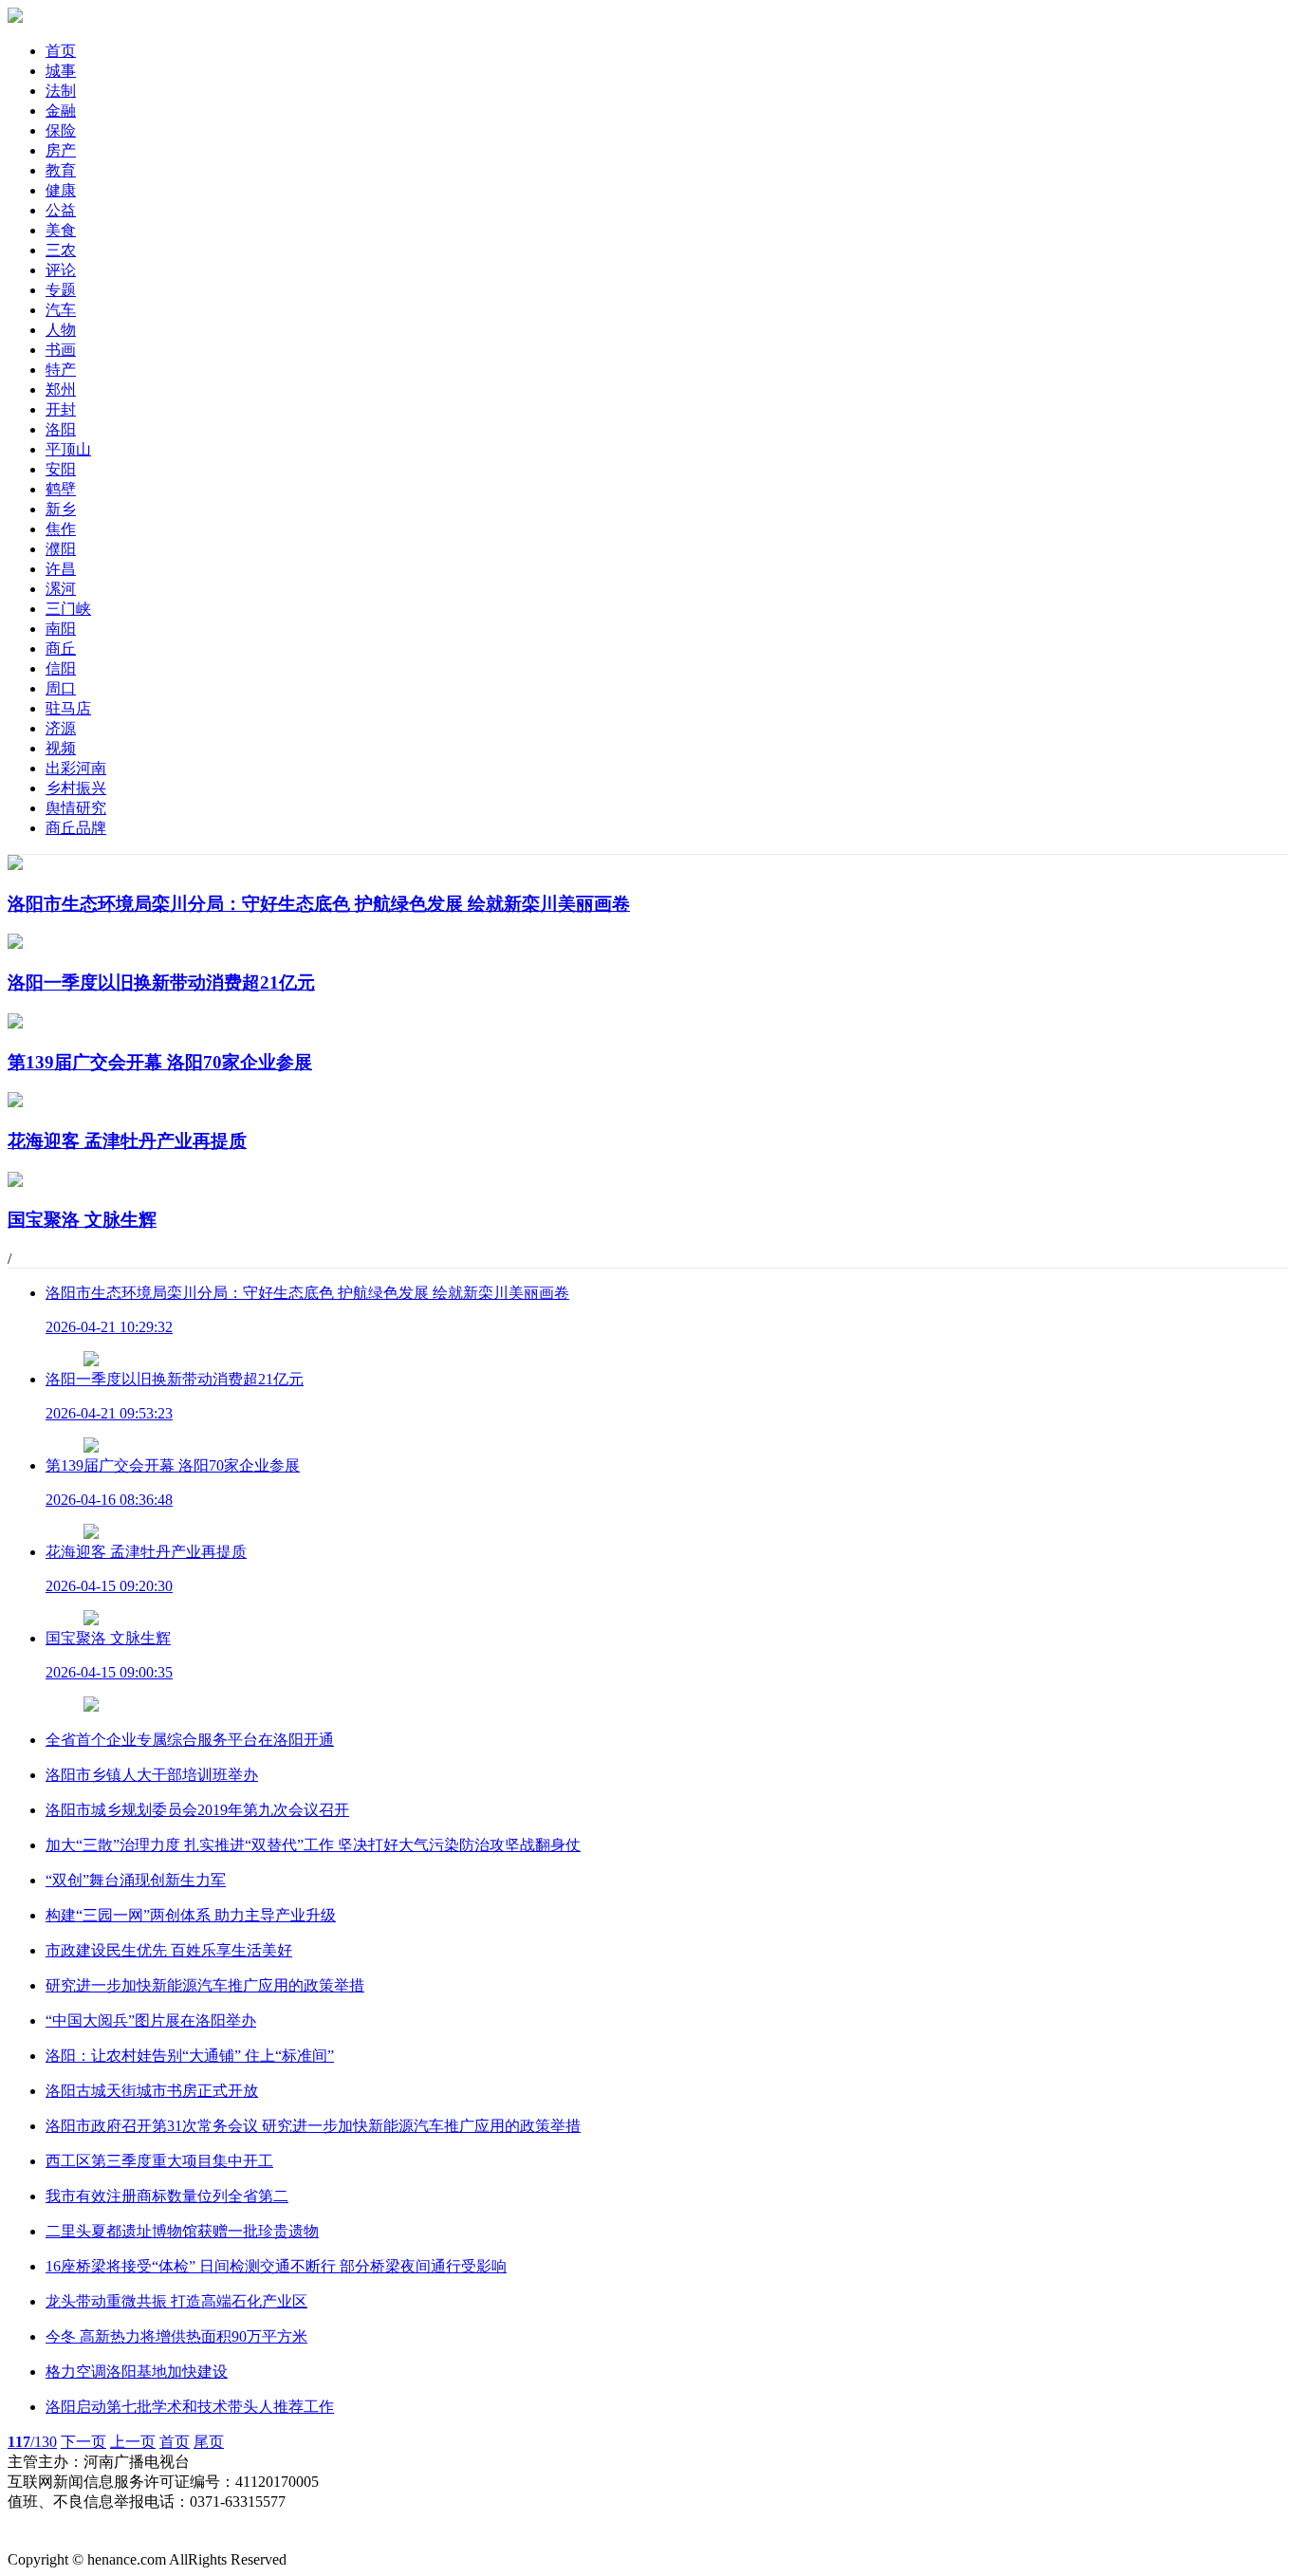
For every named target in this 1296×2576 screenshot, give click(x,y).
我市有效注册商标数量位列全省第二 (167, 2196)
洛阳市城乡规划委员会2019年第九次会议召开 (197, 1810)
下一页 (83, 2442)
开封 (61, 409)
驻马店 (68, 708)
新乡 (61, 509)
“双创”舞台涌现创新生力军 (136, 1880)
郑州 (61, 389)
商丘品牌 (76, 828)
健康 (61, 190)
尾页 (209, 2442)
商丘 (61, 649)
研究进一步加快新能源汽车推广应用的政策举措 (205, 1985)
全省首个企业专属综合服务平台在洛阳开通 (190, 1740)
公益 (61, 210)
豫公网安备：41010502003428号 (114, 2521)
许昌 (61, 569)
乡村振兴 (76, 788)
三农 (61, 250)
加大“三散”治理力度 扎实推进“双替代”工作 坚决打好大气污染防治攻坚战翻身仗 (313, 1845)
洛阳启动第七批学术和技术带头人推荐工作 (190, 2407)
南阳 (61, 629)
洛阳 (61, 429)
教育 (61, 170)
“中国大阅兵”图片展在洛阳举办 (151, 2020)
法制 (61, 91)
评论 (61, 270)
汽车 (61, 310)
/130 (32, 2442)
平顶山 (68, 449)
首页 (61, 51)
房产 (61, 150)
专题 (61, 290)
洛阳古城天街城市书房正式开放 (152, 2091)
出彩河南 (76, 768)
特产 (61, 370)
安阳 (61, 469)
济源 (61, 728)
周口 (61, 688)
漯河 (61, 589)
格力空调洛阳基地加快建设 (137, 2372)
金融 (61, 111)
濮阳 (61, 549)
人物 (61, 330)
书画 (61, 350)
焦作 (61, 529)
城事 (61, 71)
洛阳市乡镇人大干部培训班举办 (152, 1775)
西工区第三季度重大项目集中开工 (159, 2161)
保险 (61, 130)
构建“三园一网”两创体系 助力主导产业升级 (191, 1915)
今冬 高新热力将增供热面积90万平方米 (176, 2336)
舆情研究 (76, 808)
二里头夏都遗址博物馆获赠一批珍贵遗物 (182, 2231)
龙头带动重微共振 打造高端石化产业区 (176, 2301)
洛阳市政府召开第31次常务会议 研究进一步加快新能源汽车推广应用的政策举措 (313, 2126)
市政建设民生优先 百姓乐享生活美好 (169, 1950)
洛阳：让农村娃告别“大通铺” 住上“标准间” (190, 2056)
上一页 (133, 2442)
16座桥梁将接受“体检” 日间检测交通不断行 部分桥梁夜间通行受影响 (276, 2266)
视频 (61, 748)
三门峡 (68, 609)
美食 (61, 230)
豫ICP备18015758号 (73, 2540)
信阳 (61, 668)
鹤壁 (61, 489)
